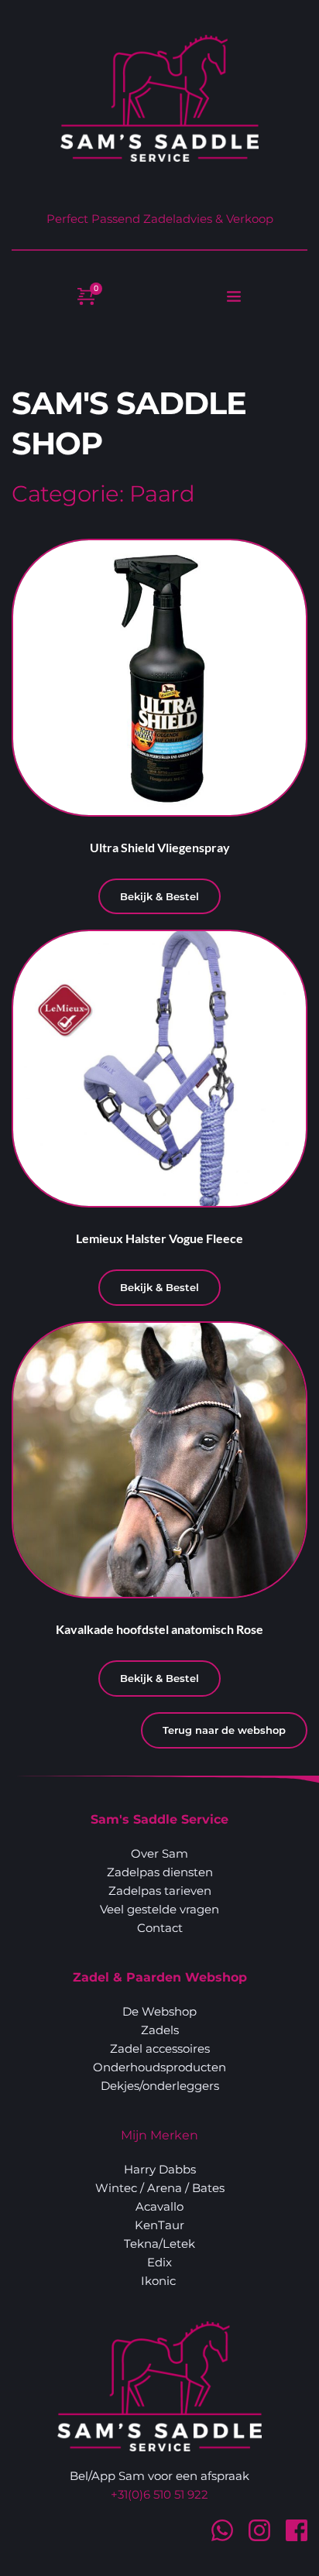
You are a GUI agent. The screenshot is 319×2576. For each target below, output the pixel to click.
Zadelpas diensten (160, 1872)
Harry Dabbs (160, 2169)
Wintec (116, 2188)
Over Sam (159, 1853)
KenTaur (159, 2225)
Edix (159, 2262)
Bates (208, 2188)
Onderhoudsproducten (159, 2067)
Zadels (160, 2030)
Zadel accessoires (160, 2048)
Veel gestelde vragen (159, 1909)
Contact (160, 1928)
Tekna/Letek (159, 2244)
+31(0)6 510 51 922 (159, 2494)
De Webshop (159, 2011)
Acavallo (159, 2206)
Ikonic (160, 2281)
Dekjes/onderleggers (160, 2086)
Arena (165, 2188)
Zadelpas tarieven (160, 1891)
